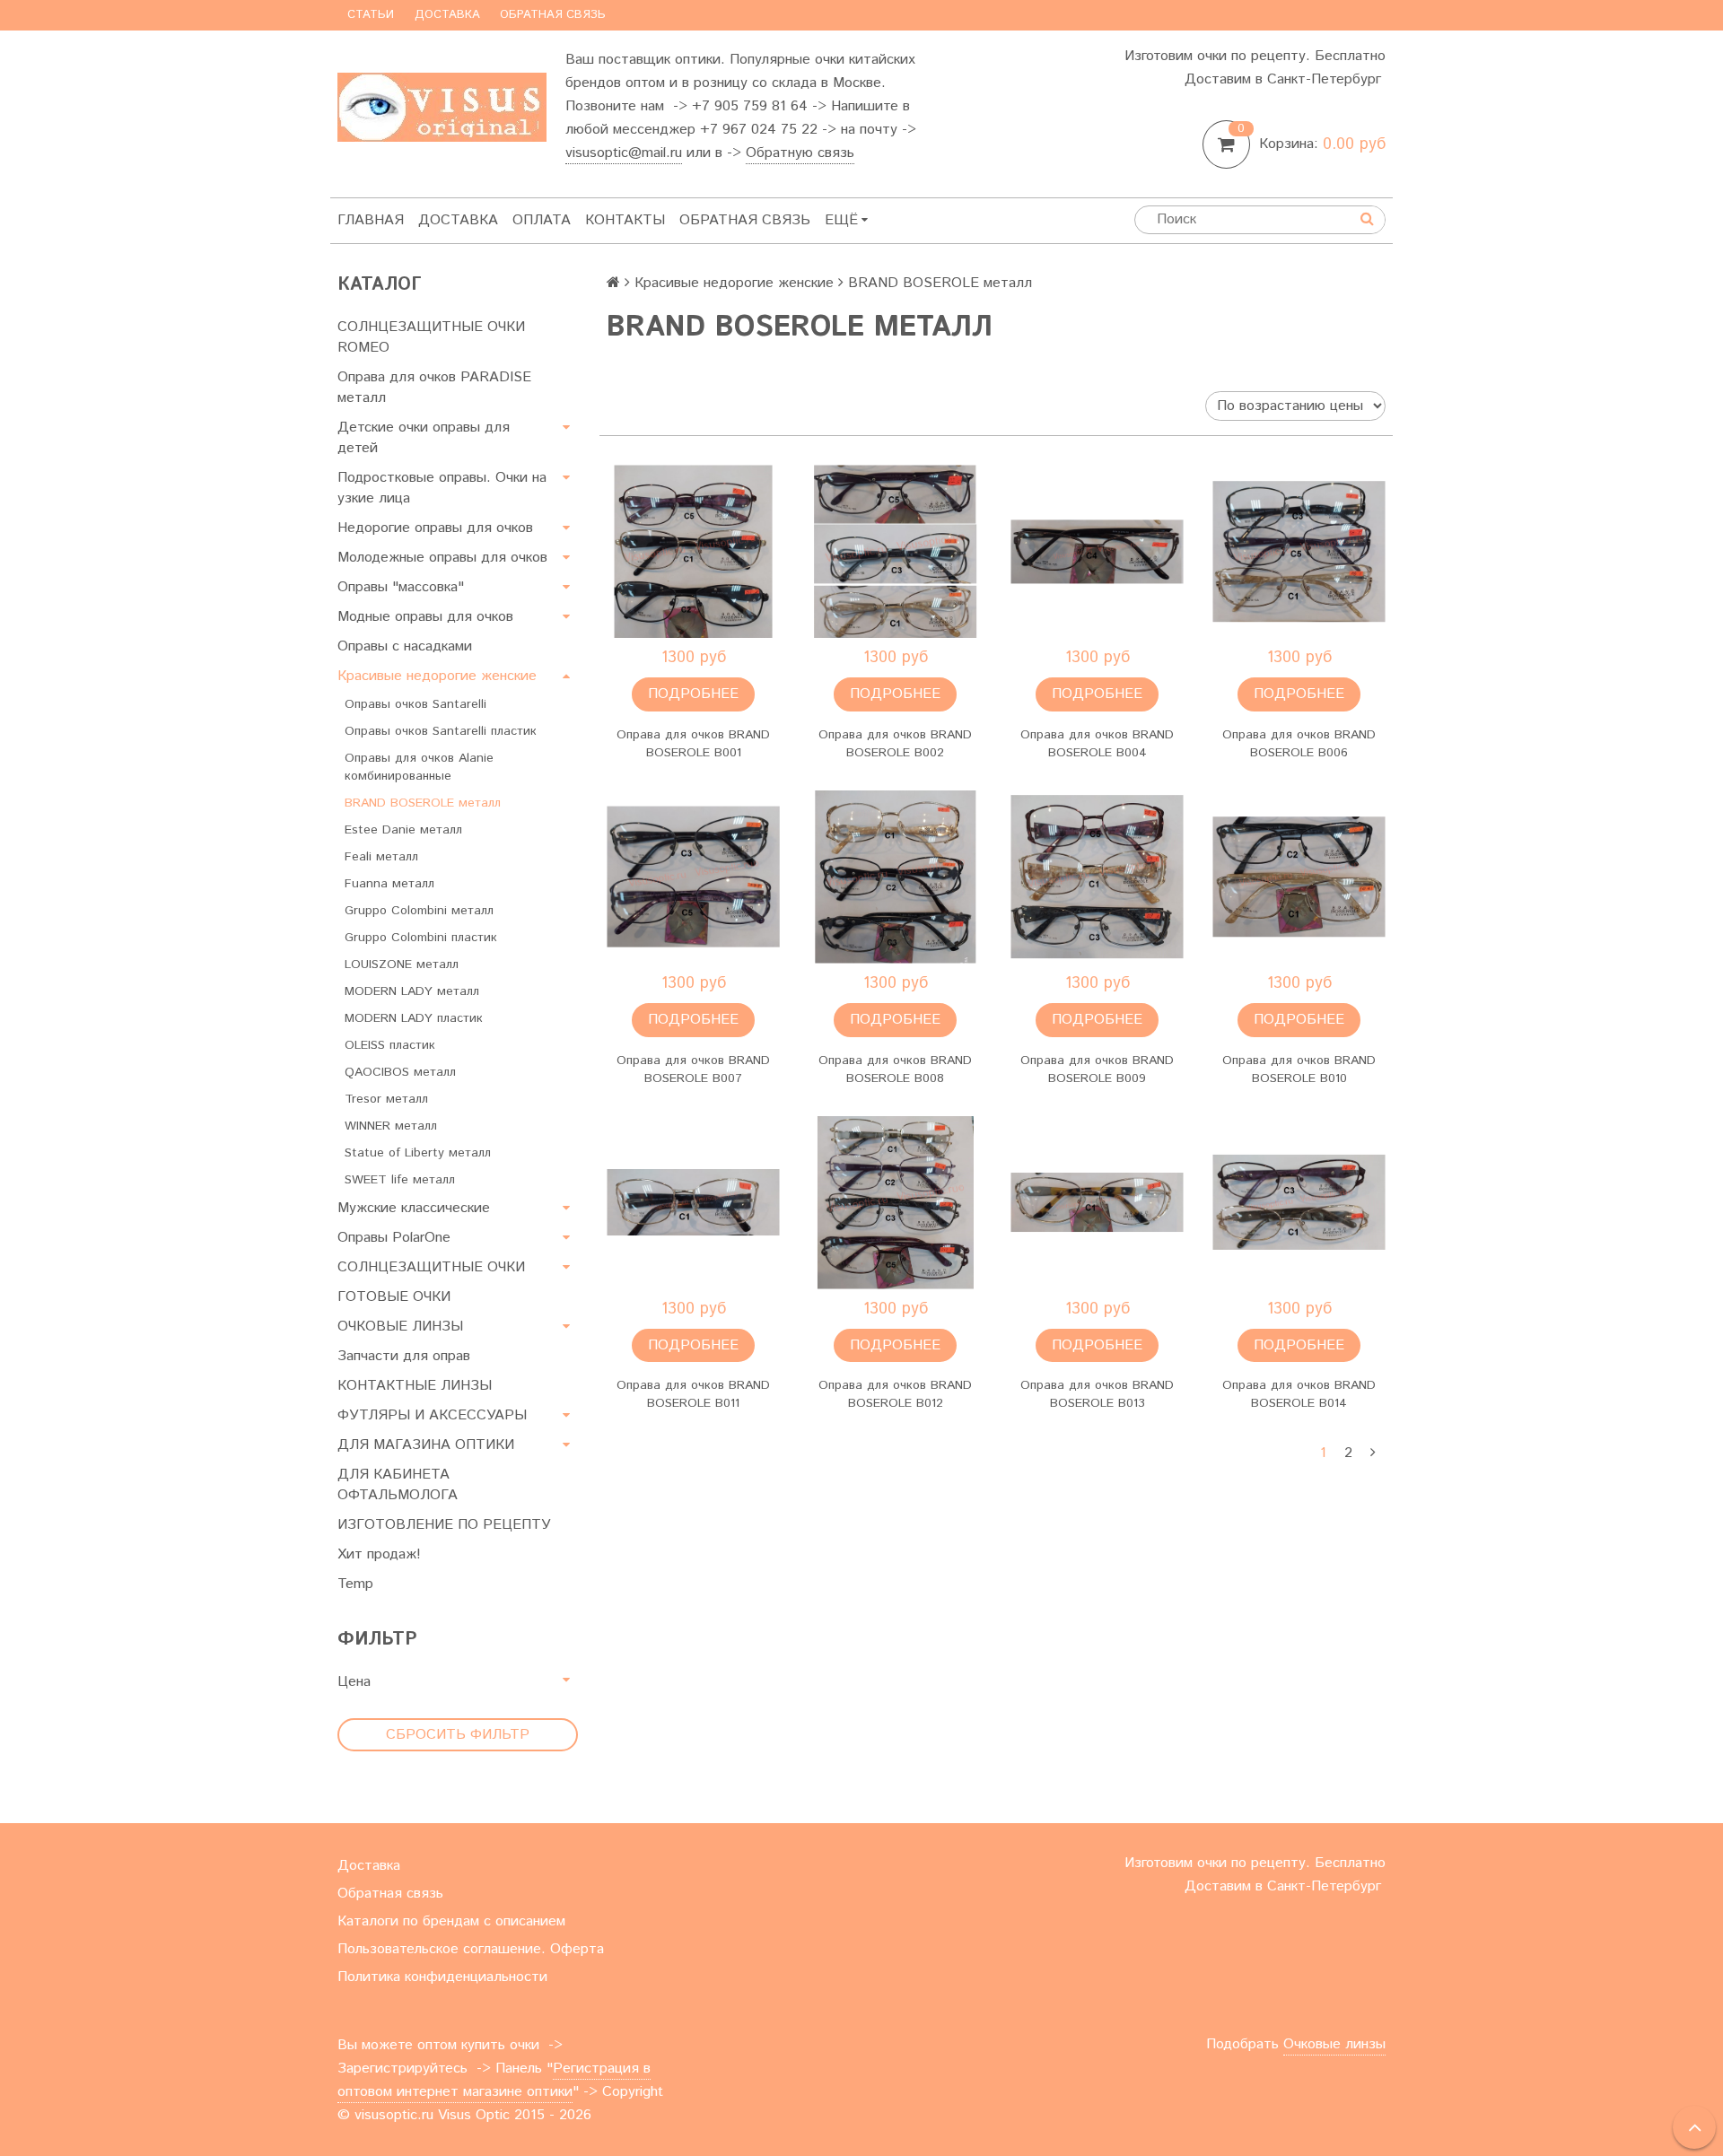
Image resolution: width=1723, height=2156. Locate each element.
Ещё (841, 220)
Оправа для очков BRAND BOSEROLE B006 (1299, 744)
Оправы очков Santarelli (415, 704)
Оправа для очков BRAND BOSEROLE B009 (1097, 1069)
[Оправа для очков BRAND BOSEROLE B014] (1299, 1203)
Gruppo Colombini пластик (421, 938)
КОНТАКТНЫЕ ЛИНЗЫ (415, 1386)
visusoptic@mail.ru (624, 153)
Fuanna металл (389, 884)
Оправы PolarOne (394, 1238)
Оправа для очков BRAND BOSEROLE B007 (693, 1069)
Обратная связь (553, 15)
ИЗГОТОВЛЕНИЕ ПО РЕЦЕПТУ (444, 1525)
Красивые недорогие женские (437, 676)
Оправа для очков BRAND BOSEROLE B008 (895, 1069)
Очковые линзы (1334, 2044)
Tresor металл (386, 1099)
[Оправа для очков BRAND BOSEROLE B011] (693, 1203)
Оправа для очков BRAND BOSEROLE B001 (693, 744)
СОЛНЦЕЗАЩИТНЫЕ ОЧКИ (431, 1267)
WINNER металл (391, 1126)
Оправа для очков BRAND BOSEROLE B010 (1299, 1069)
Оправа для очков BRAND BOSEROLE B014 (1299, 1394)
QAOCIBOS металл (400, 1072)
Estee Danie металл (403, 830)
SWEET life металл (400, 1180)
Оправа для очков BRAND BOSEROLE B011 (693, 1394)
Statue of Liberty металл (418, 1153)
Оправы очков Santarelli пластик (441, 731)
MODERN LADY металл (412, 991)
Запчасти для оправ (404, 1356)
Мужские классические (414, 1208)
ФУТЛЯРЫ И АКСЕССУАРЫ (432, 1415)
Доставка (447, 15)
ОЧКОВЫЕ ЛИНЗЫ (400, 1327)
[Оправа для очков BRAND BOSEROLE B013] (1097, 1203)
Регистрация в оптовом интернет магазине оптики (494, 2080)
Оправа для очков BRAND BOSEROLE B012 (895, 1394)
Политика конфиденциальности (442, 1977)
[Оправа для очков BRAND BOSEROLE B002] (895, 551)
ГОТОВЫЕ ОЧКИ (394, 1297)
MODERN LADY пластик (414, 1018)
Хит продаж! (379, 1554)
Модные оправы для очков (425, 617)
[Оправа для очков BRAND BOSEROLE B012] (895, 1203)
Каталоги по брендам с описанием (451, 1921)
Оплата (542, 220)
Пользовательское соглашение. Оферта (471, 1949)
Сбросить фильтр (458, 1735)
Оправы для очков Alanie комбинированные (419, 767)
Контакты (625, 220)
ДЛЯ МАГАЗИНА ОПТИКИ (426, 1445)
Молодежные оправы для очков (442, 558)
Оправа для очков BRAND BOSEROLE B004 (1097, 744)
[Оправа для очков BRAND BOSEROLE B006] (1299, 551)
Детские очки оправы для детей (424, 438)
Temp (355, 1584)
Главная (371, 220)
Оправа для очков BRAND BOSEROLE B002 (895, 744)
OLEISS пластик (390, 1045)
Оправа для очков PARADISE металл (434, 388)
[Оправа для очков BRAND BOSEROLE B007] (693, 877)
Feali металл (381, 857)
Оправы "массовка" (401, 587)
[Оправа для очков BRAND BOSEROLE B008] (895, 877)
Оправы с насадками (405, 646)
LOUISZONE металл (402, 965)
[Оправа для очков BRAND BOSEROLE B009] (1097, 877)
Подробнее (693, 694)
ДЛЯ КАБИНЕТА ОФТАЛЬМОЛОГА (398, 1485)
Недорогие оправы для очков (435, 528)
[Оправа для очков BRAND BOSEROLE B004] (1097, 551)
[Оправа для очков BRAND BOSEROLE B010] (1299, 877)
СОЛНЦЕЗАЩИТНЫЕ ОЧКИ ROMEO (431, 337)
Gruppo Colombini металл (419, 911)
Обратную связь (800, 153)
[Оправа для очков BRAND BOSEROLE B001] (693, 551)
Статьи (371, 15)
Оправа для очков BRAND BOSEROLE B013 (1097, 1394)
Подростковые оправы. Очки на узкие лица (442, 488)
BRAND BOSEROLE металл (423, 803)
